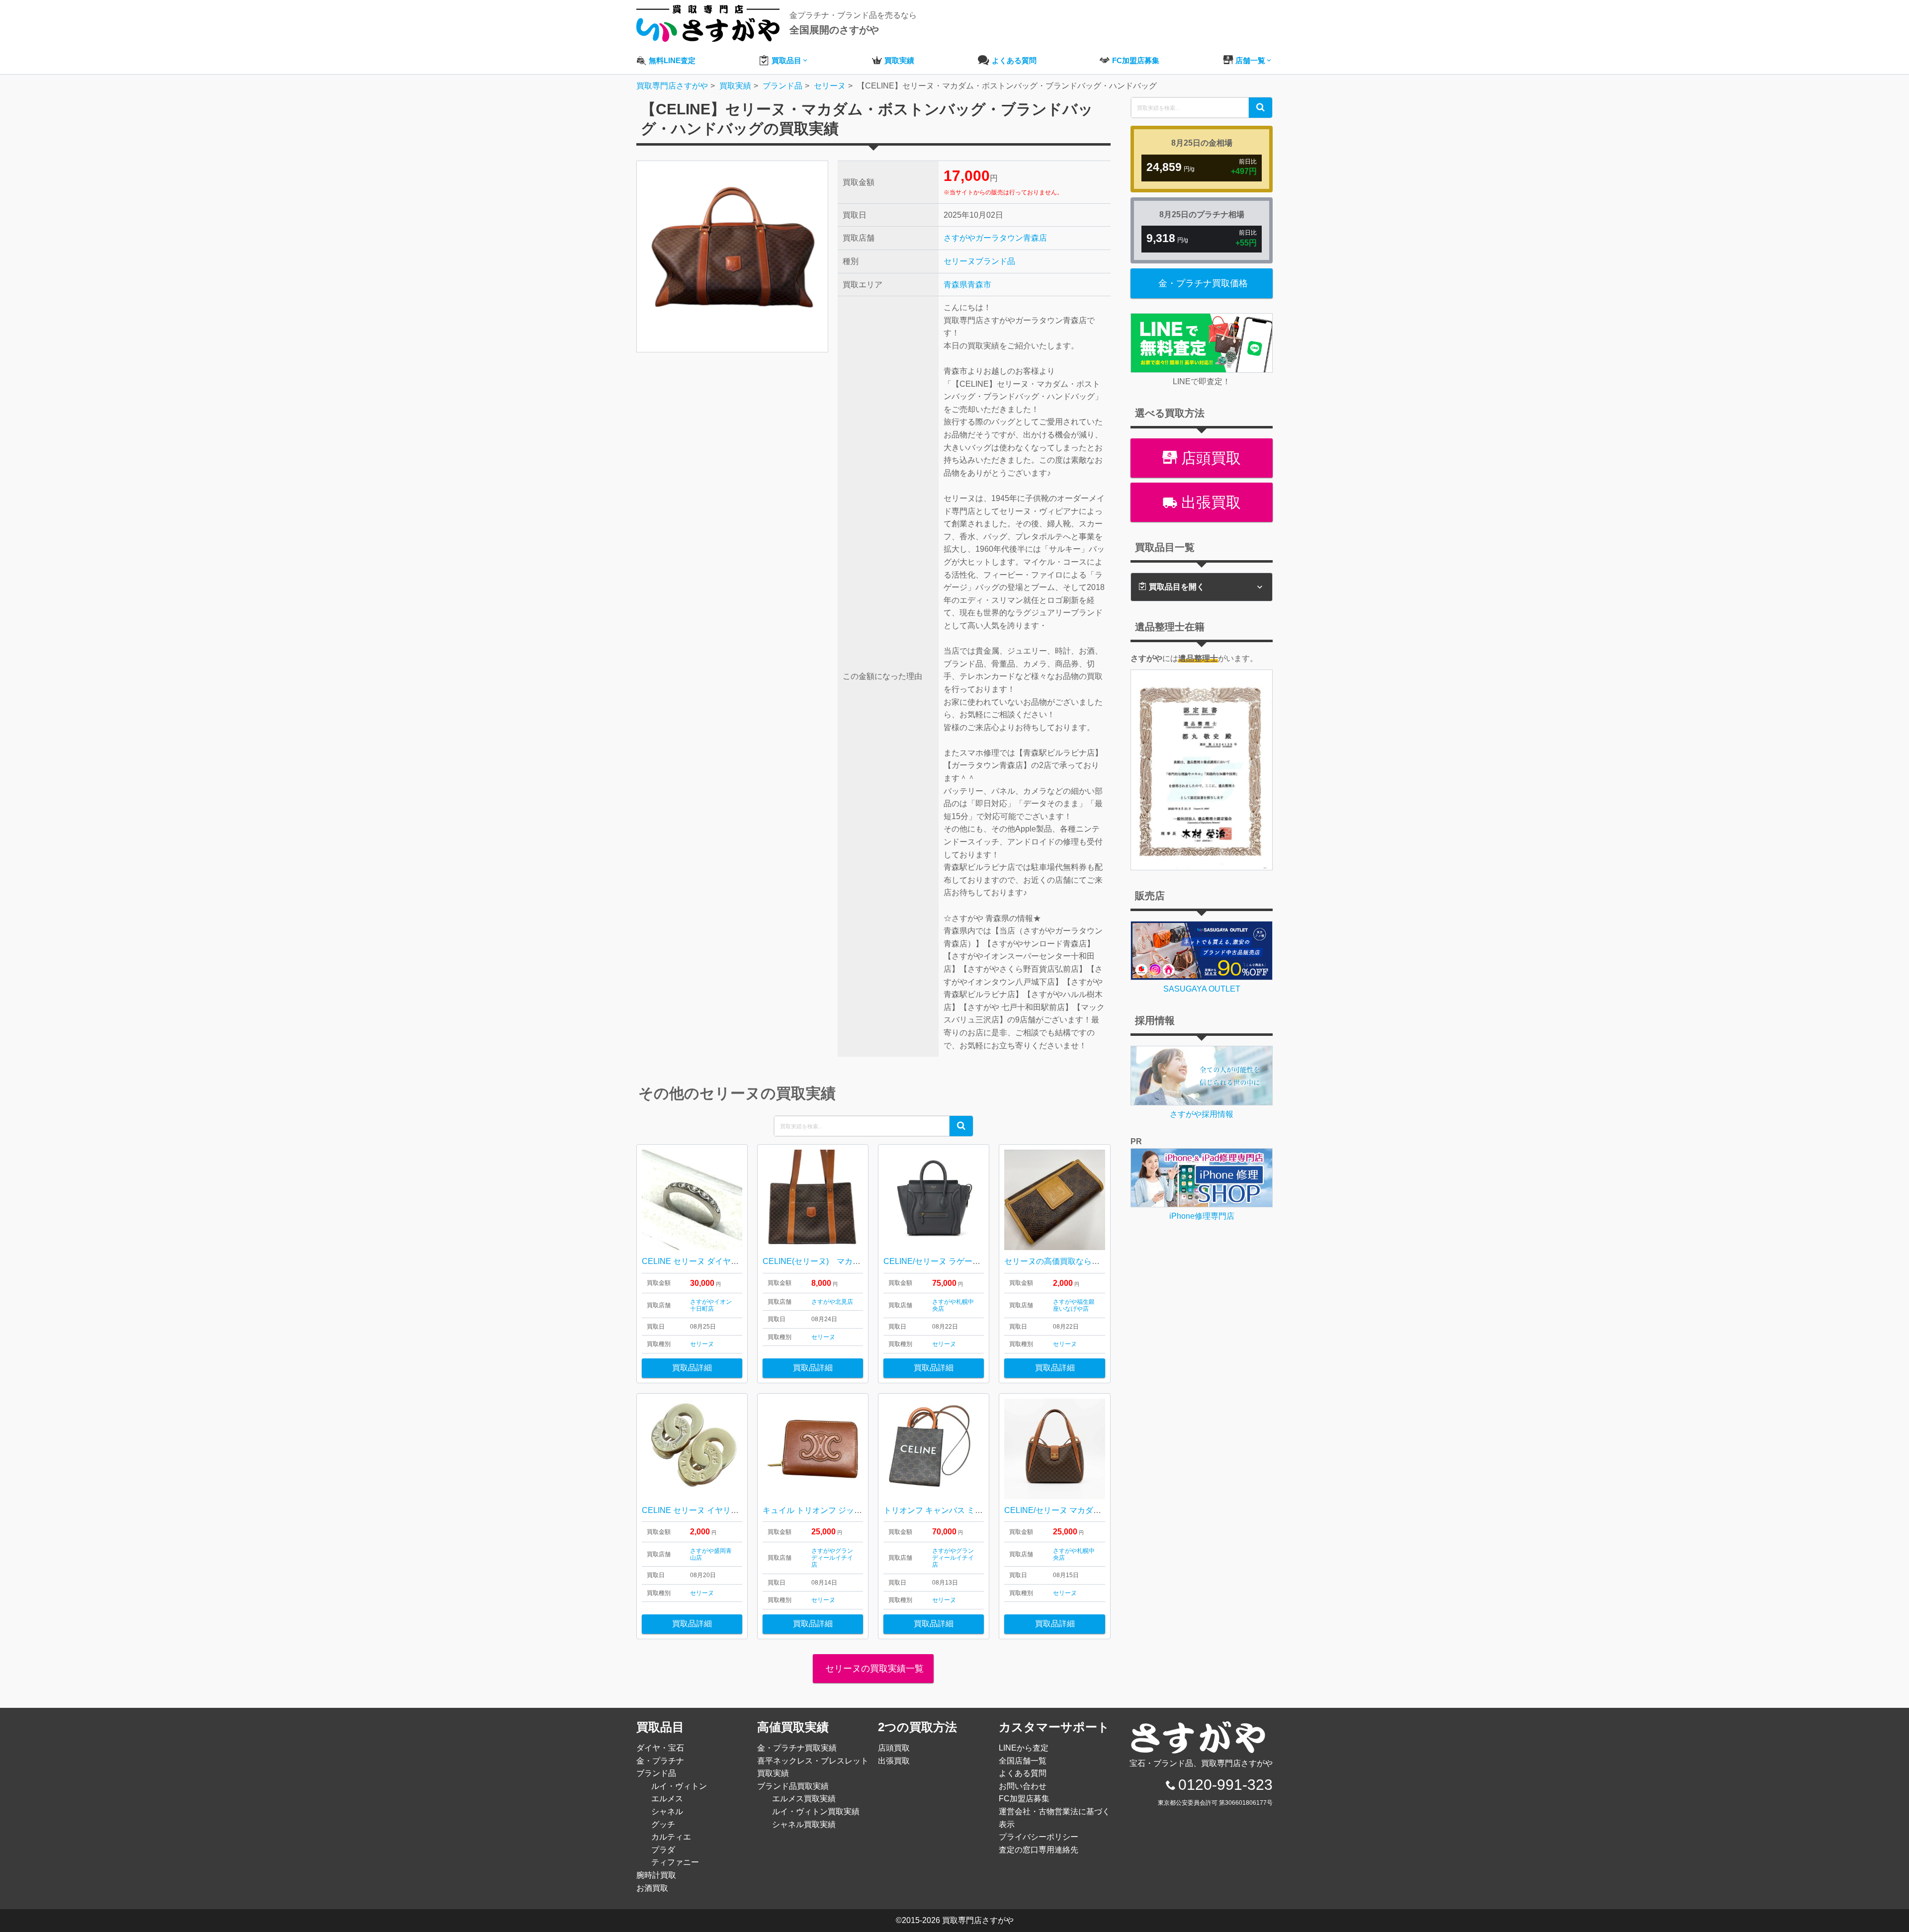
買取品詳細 (692, 1368)
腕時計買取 (656, 1875)
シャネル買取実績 (804, 1824)
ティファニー (675, 1862)
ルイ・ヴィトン (679, 1786)
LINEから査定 (1024, 1748)
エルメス (667, 1799)
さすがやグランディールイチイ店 (832, 1558)
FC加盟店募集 (1024, 1799)
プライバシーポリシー (1039, 1837)
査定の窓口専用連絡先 (1039, 1850)
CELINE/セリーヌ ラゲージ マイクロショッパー (969, 1261)
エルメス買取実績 (804, 1799)
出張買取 (1209, 502)
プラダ (663, 1850)
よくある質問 (1023, 1773)
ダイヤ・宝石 (660, 1748)
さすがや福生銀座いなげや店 (1074, 1305)
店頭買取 (1209, 458)
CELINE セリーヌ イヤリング (694, 1510)
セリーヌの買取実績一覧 (873, 1669)
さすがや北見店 (832, 1302)
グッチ (663, 1824)
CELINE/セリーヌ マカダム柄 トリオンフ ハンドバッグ (1102, 1510)
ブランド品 (995, 261)
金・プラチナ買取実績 (797, 1748)
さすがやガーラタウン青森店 (995, 238)
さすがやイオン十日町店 (711, 1305)
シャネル (667, 1811)
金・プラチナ (660, 1761)
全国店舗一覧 (1023, 1761)
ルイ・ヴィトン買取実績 (816, 1811)
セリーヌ (959, 261)
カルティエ (671, 1837)
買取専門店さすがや (978, 1920)
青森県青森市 (967, 285)
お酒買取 (652, 1888)
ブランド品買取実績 (793, 1786)
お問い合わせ (1023, 1786)
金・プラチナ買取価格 (1203, 283)
